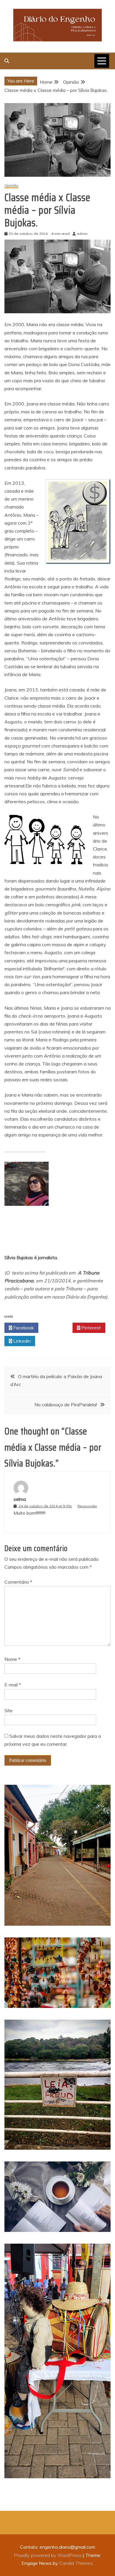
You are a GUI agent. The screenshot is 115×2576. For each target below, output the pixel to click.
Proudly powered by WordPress (48, 2555)
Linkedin (21, 1341)
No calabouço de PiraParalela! (66, 1405)
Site (9, 1710)
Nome (12, 1659)
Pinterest (91, 1328)
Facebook (23, 1328)
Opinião (11, 186)
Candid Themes (76, 2563)
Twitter (57, 1328)
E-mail (13, 1685)
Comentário (18, 1582)
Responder (87, 1506)
